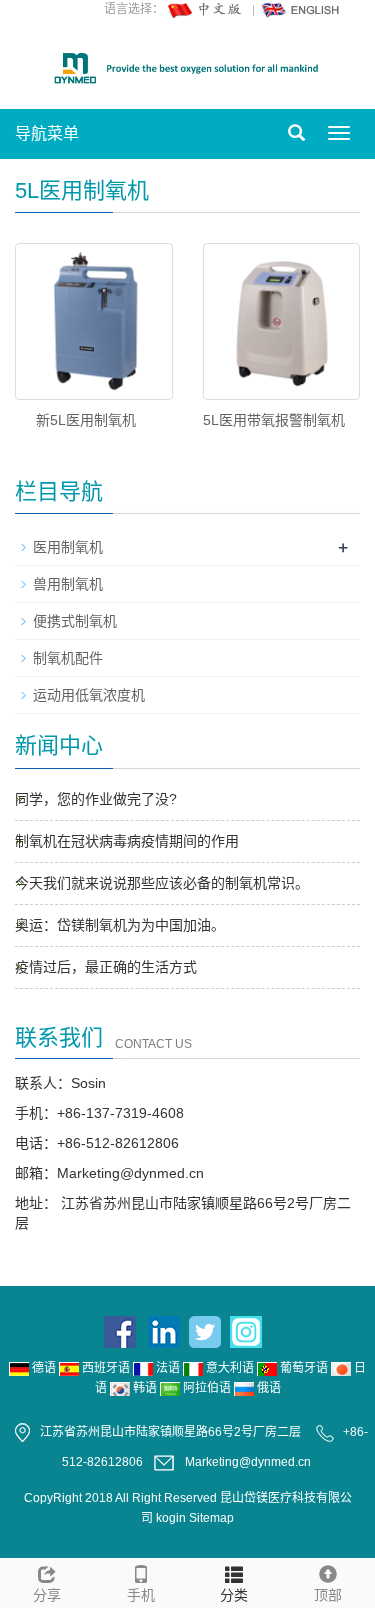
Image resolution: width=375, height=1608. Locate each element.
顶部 (328, 1595)
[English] (301, 9)
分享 (47, 1595)
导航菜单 (47, 133)
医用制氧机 (68, 547)
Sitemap (211, 1518)
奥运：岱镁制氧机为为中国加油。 (120, 925)
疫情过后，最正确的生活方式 (106, 967)
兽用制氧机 (68, 584)
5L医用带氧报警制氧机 (274, 420)
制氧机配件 (68, 658)
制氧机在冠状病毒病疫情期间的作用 (127, 841)
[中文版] (206, 9)
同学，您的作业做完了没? (96, 799)
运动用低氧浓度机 (89, 695)
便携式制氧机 (75, 621)
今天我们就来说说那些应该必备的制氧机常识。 (162, 883)
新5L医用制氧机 (86, 420)
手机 (141, 1595)
